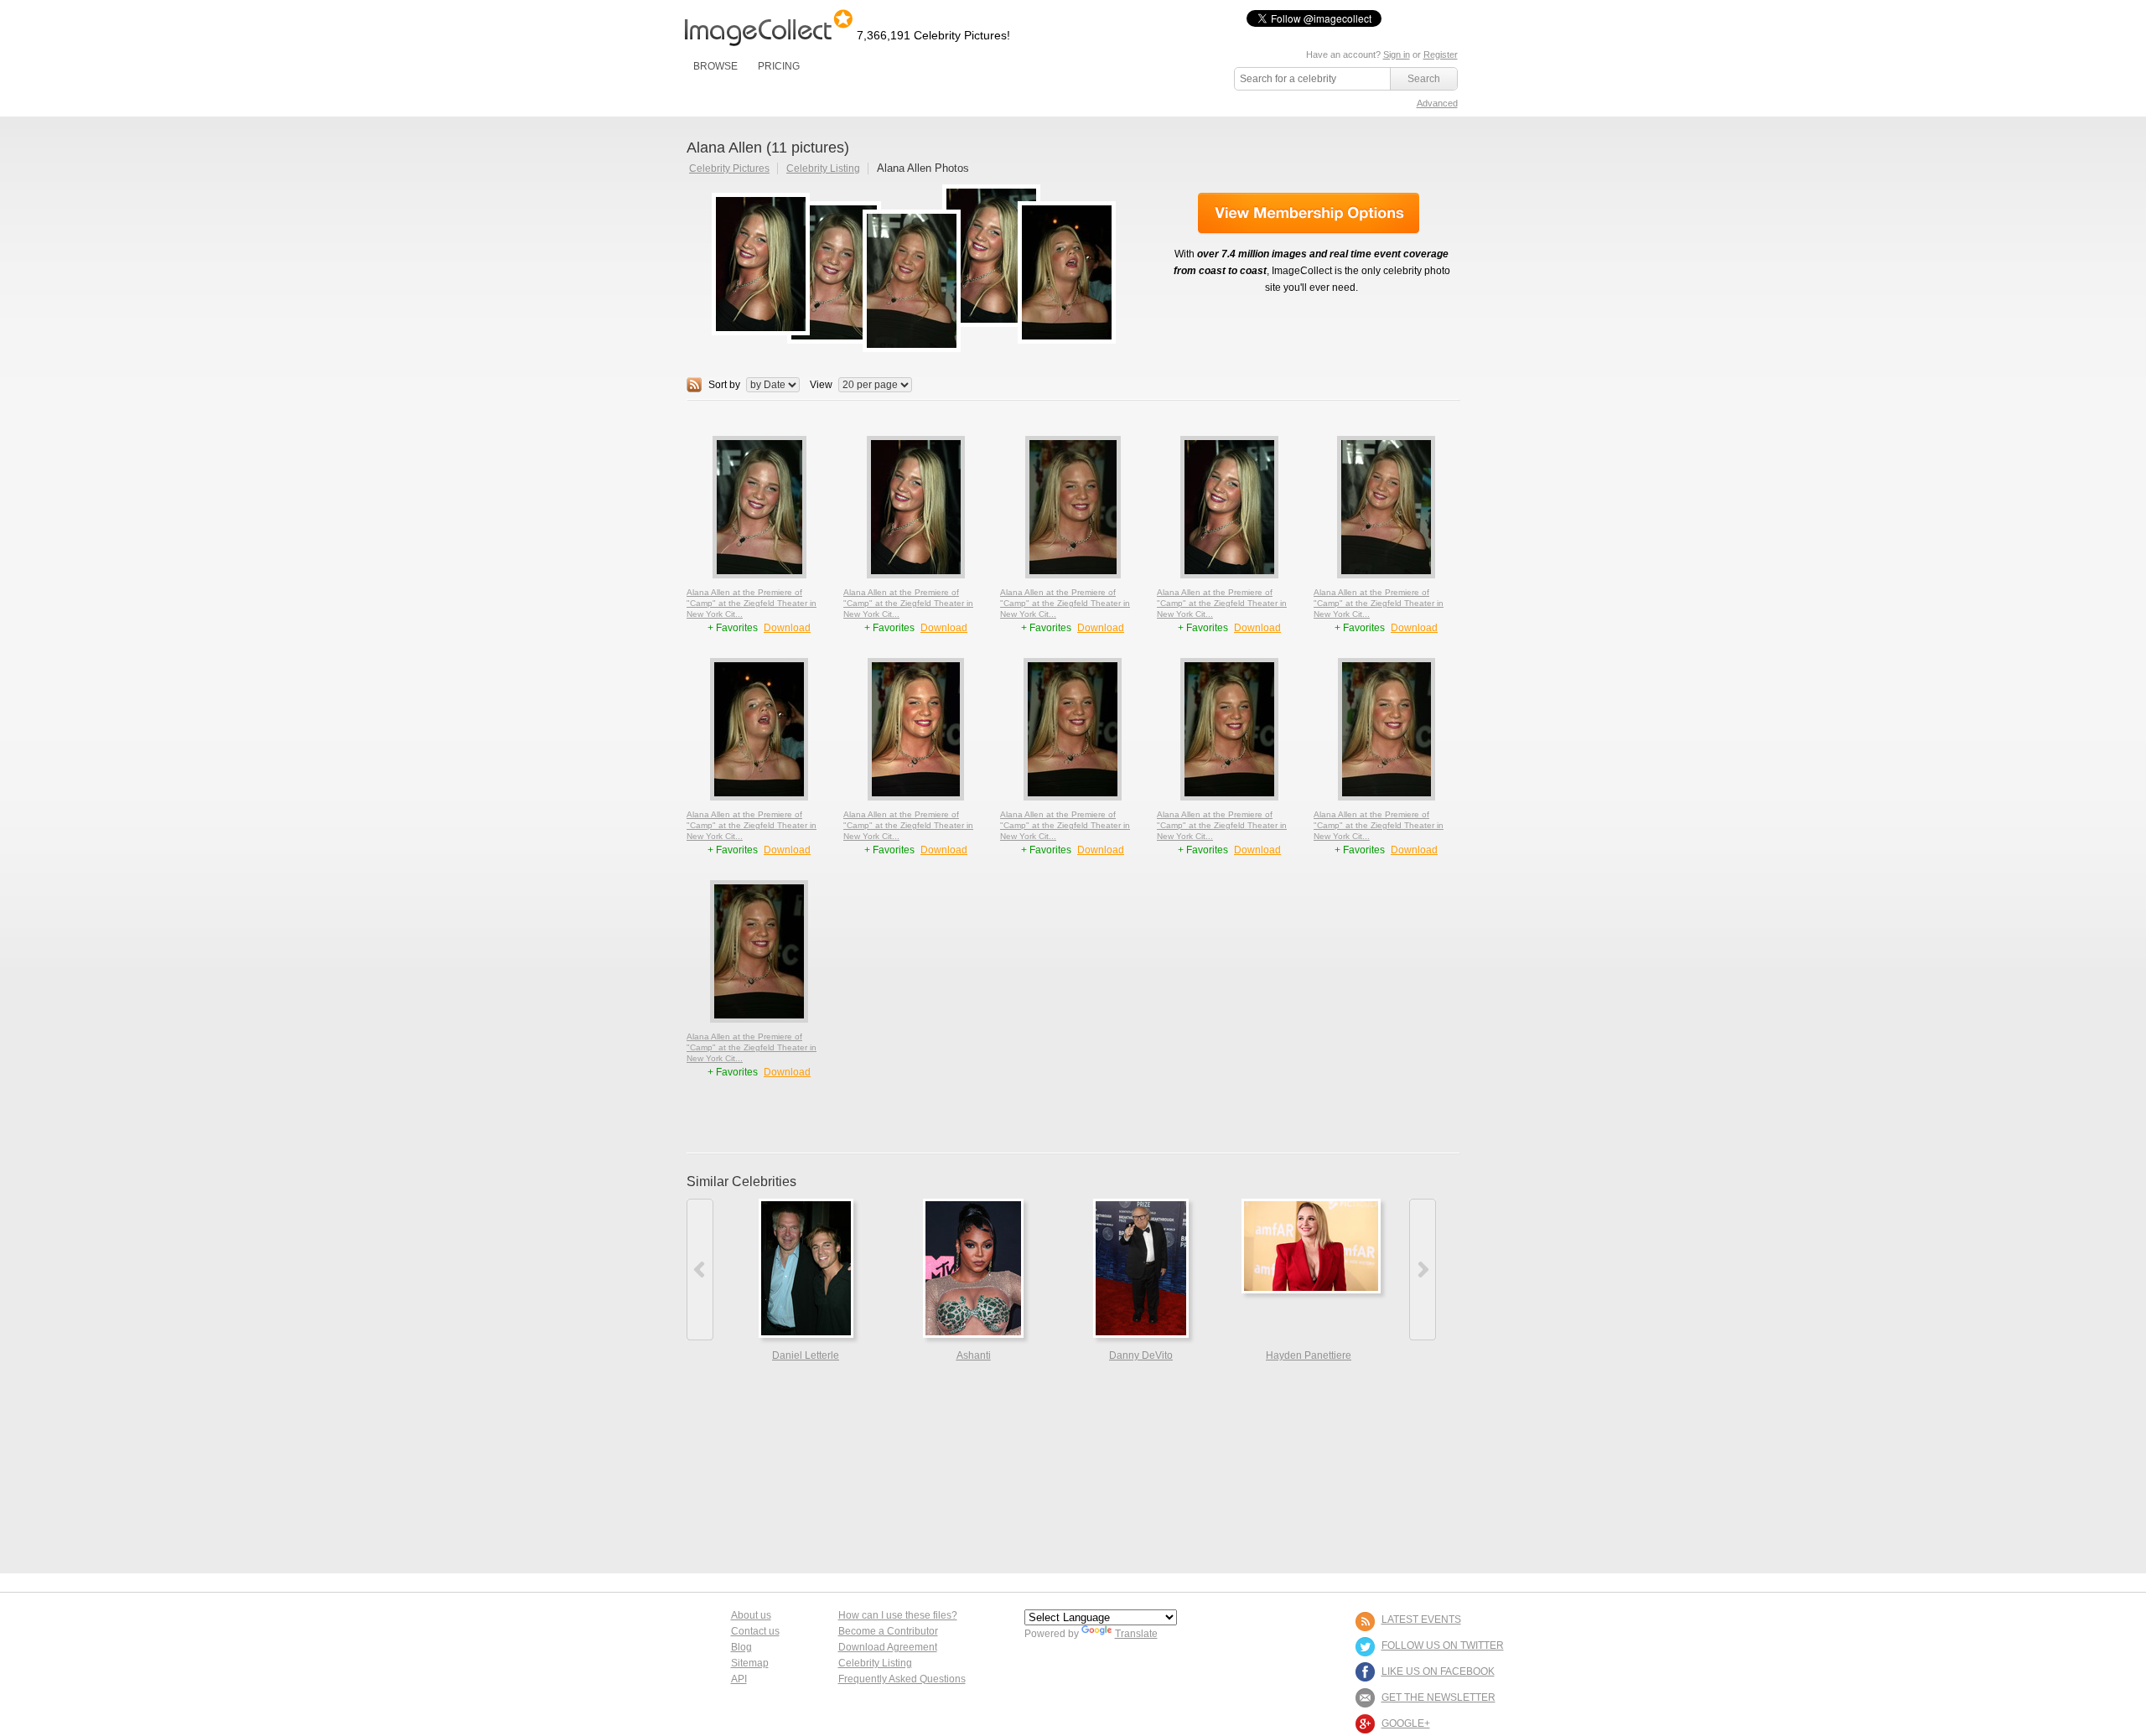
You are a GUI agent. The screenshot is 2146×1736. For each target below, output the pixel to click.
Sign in (1397, 54)
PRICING (779, 66)
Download (787, 628)
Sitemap (750, 1663)
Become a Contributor (888, 1631)
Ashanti (974, 1355)
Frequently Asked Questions (902, 1679)
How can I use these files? (898, 1615)
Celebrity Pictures (729, 168)
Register (1441, 54)
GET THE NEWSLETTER (1438, 1697)
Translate (1136, 1634)
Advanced (1437, 103)
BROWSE (715, 66)
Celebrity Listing (823, 168)
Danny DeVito (1141, 1355)
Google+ (1406, 1723)
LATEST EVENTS (1421, 1619)
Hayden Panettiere (1309, 1355)
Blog (741, 1647)
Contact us (755, 1631)
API (739, 1679)
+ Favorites (734, 628)
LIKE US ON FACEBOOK (1438, 1671)
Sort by (724, 385)
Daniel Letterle (806, 1355)
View (821, 385)
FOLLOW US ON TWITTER (1443, 1645)
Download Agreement (888, 1647)
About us (751, 1615)
